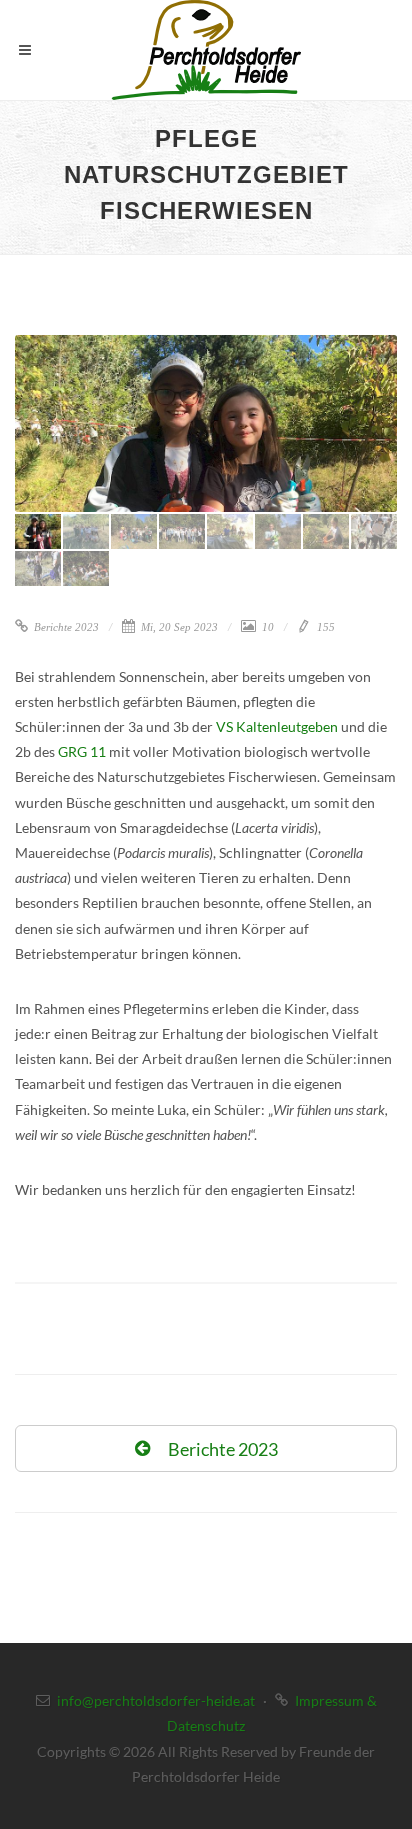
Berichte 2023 (65, 627)
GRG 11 (82, 751)
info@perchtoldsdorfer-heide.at (156, 1700)
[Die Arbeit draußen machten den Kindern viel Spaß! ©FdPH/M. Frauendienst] (206, 423)
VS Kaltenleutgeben (277, 726)
